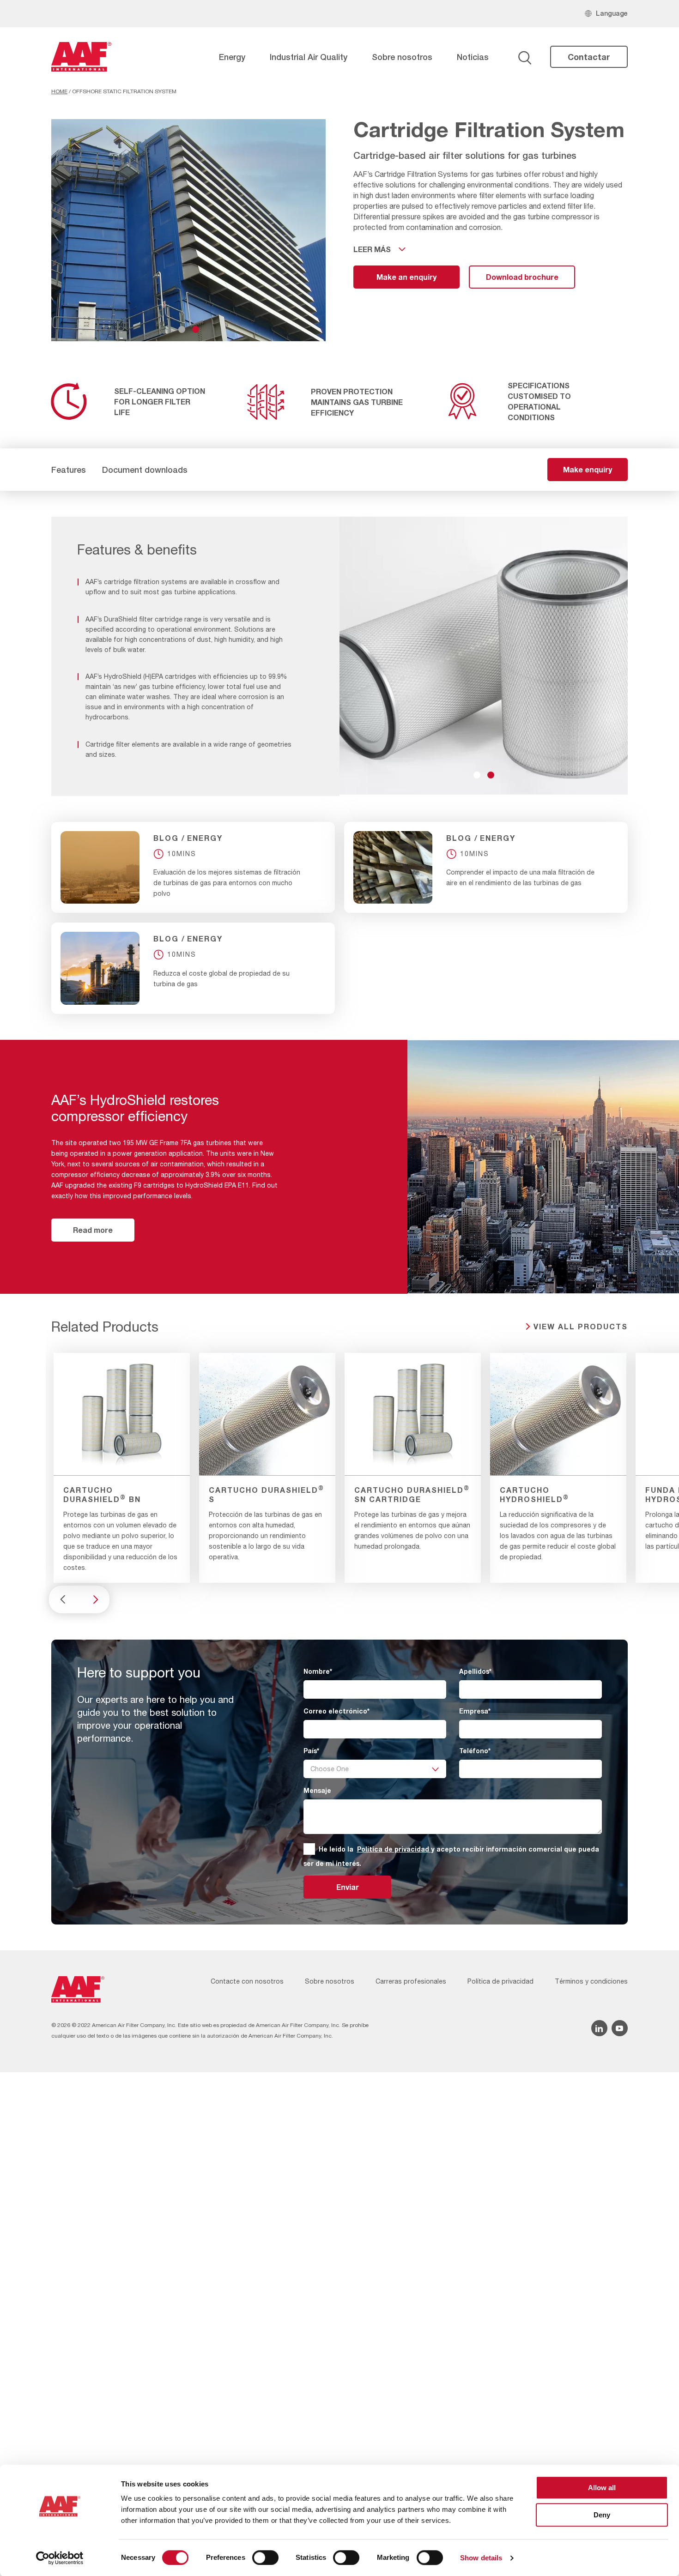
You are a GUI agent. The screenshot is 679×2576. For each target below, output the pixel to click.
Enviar (348, 1887)
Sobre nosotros (402, 57)
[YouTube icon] (620, 2028)
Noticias (473, 57)
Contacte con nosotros (247, 1981)
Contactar (589, 57)
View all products (581, 1326)
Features (69, 470)
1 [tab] (182, 329)
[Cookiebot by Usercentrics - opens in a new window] (60, 2558)
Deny (602, 2515)
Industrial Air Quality (309, 57)
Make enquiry (588, 469)
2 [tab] (196, 329)
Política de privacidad (394, 1849)
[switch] (265, 2558)
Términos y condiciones (591, 1981)
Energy (232, 57)
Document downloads (145, 470)
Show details (481, 2558)
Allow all (602, 2488)
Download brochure (522, 277)
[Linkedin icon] (599, 2028)
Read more (93, 1230)
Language (612, 13)
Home (59, 91)
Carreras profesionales (411, 1981)
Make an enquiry (406, 277)
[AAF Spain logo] (81, 57)
